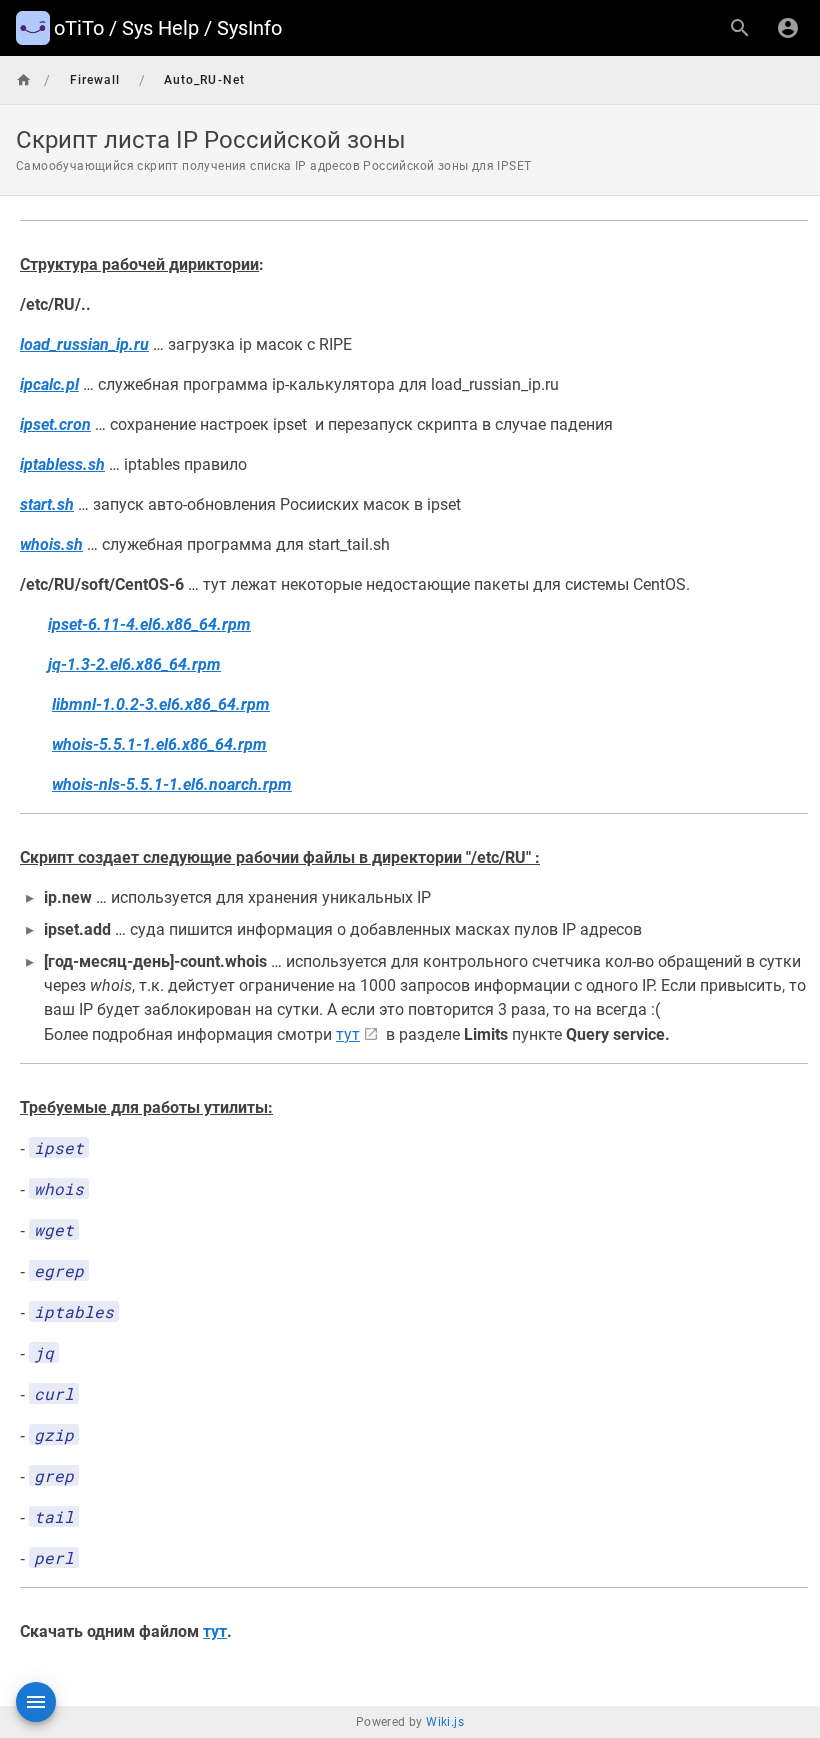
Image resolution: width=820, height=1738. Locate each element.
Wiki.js (445, 1722)
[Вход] (788, 28)
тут (348, 1034)
